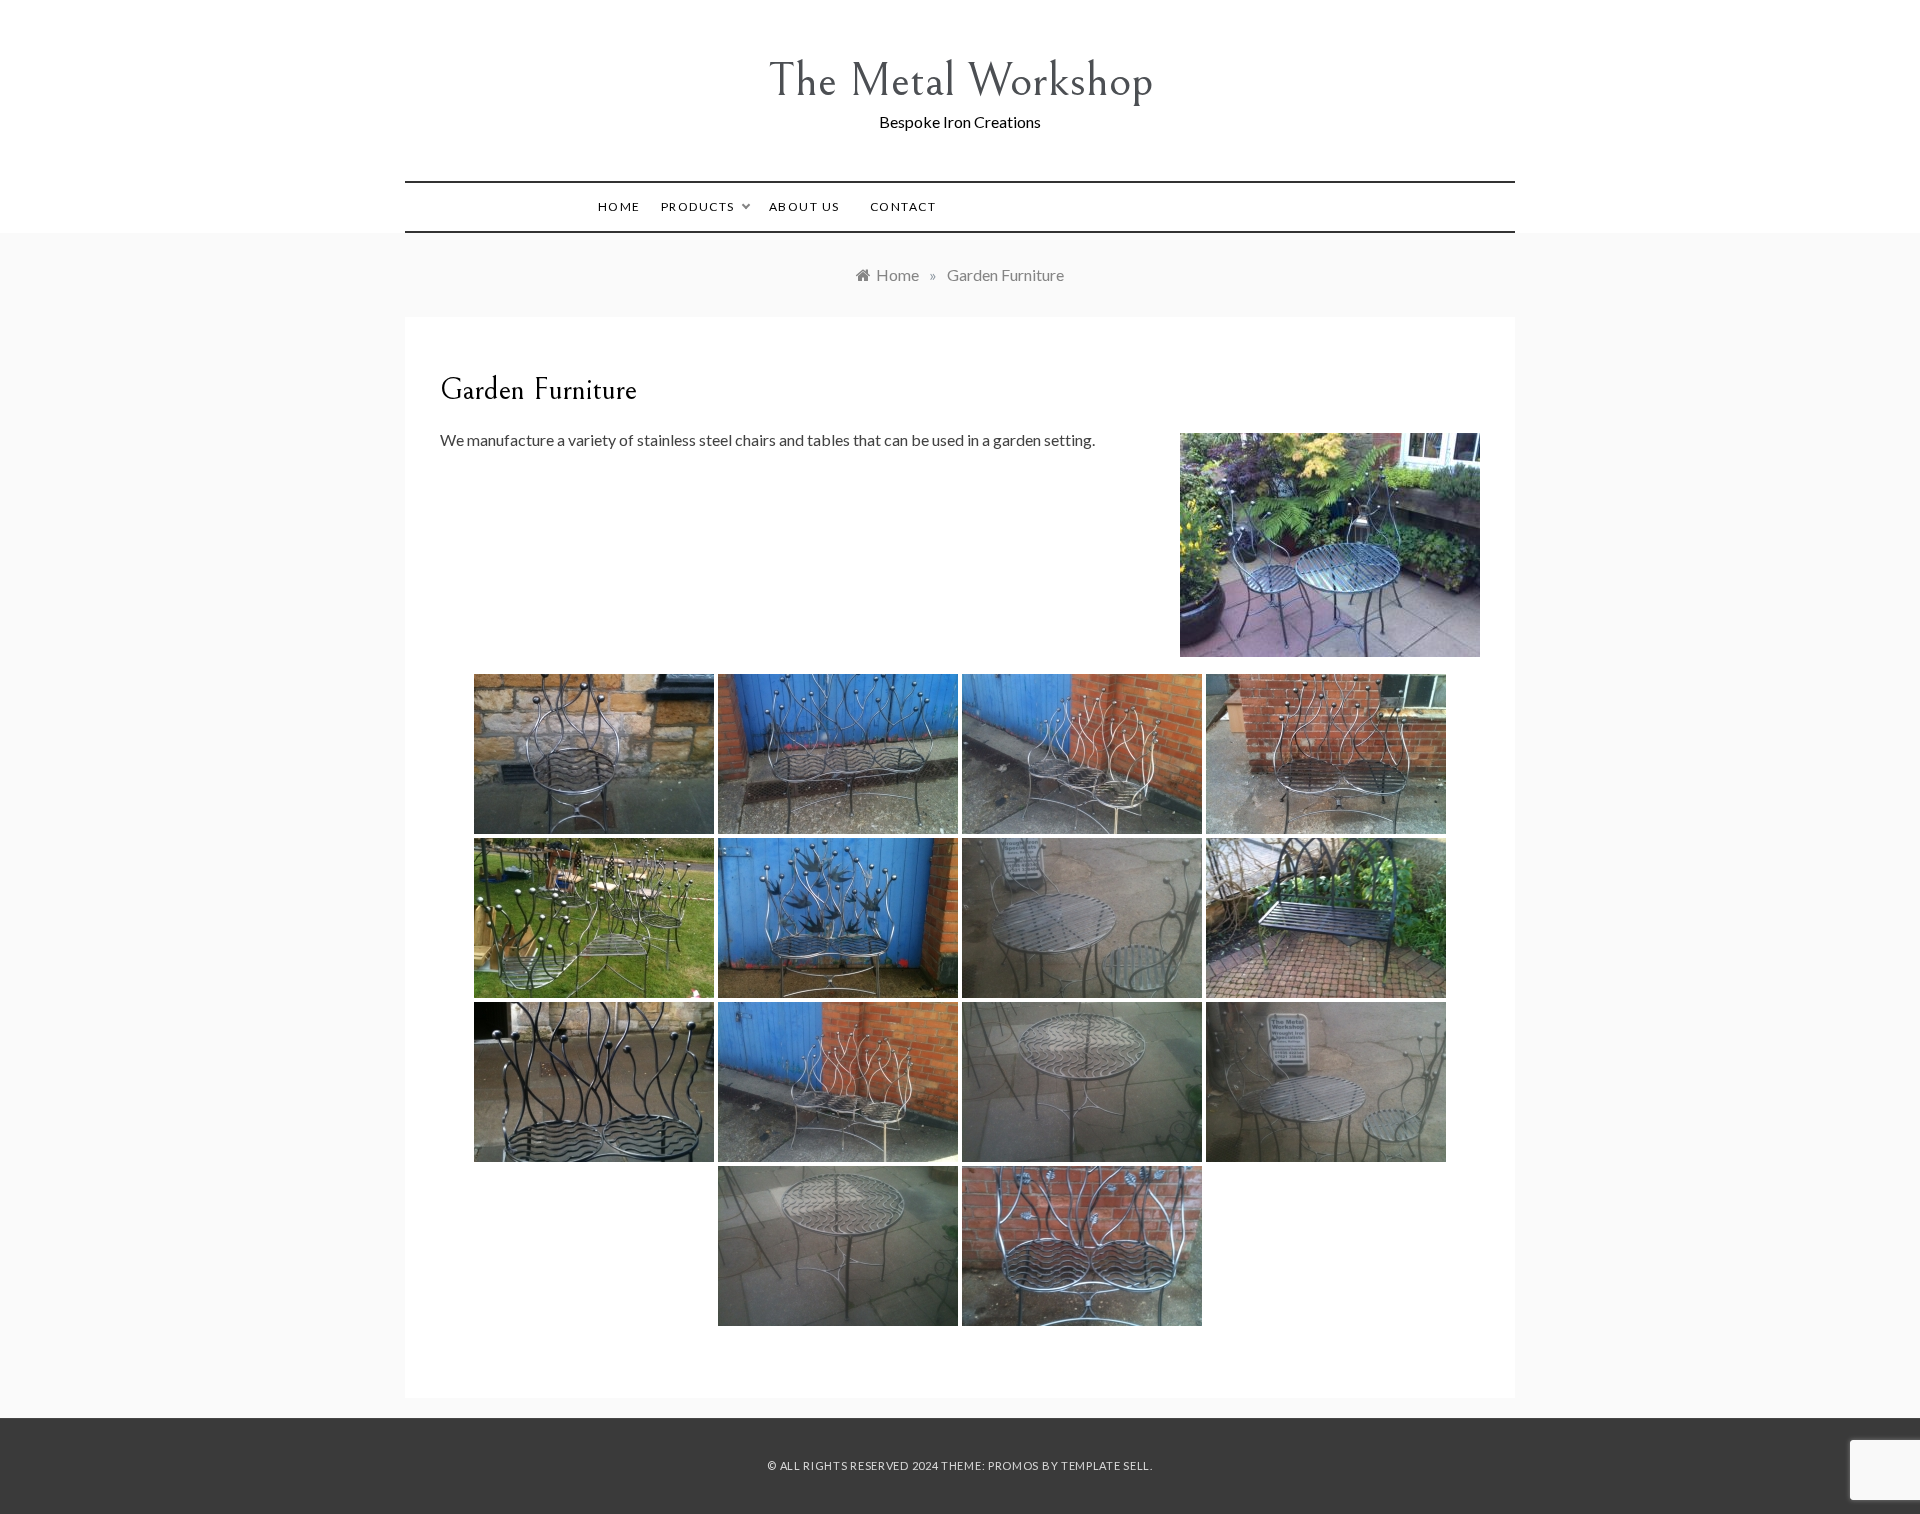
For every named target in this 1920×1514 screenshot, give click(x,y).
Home (619, 206)
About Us (804, 206)
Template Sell (1105, 1465)
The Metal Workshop (960, 80)
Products (698, 206)
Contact (903, 206)
